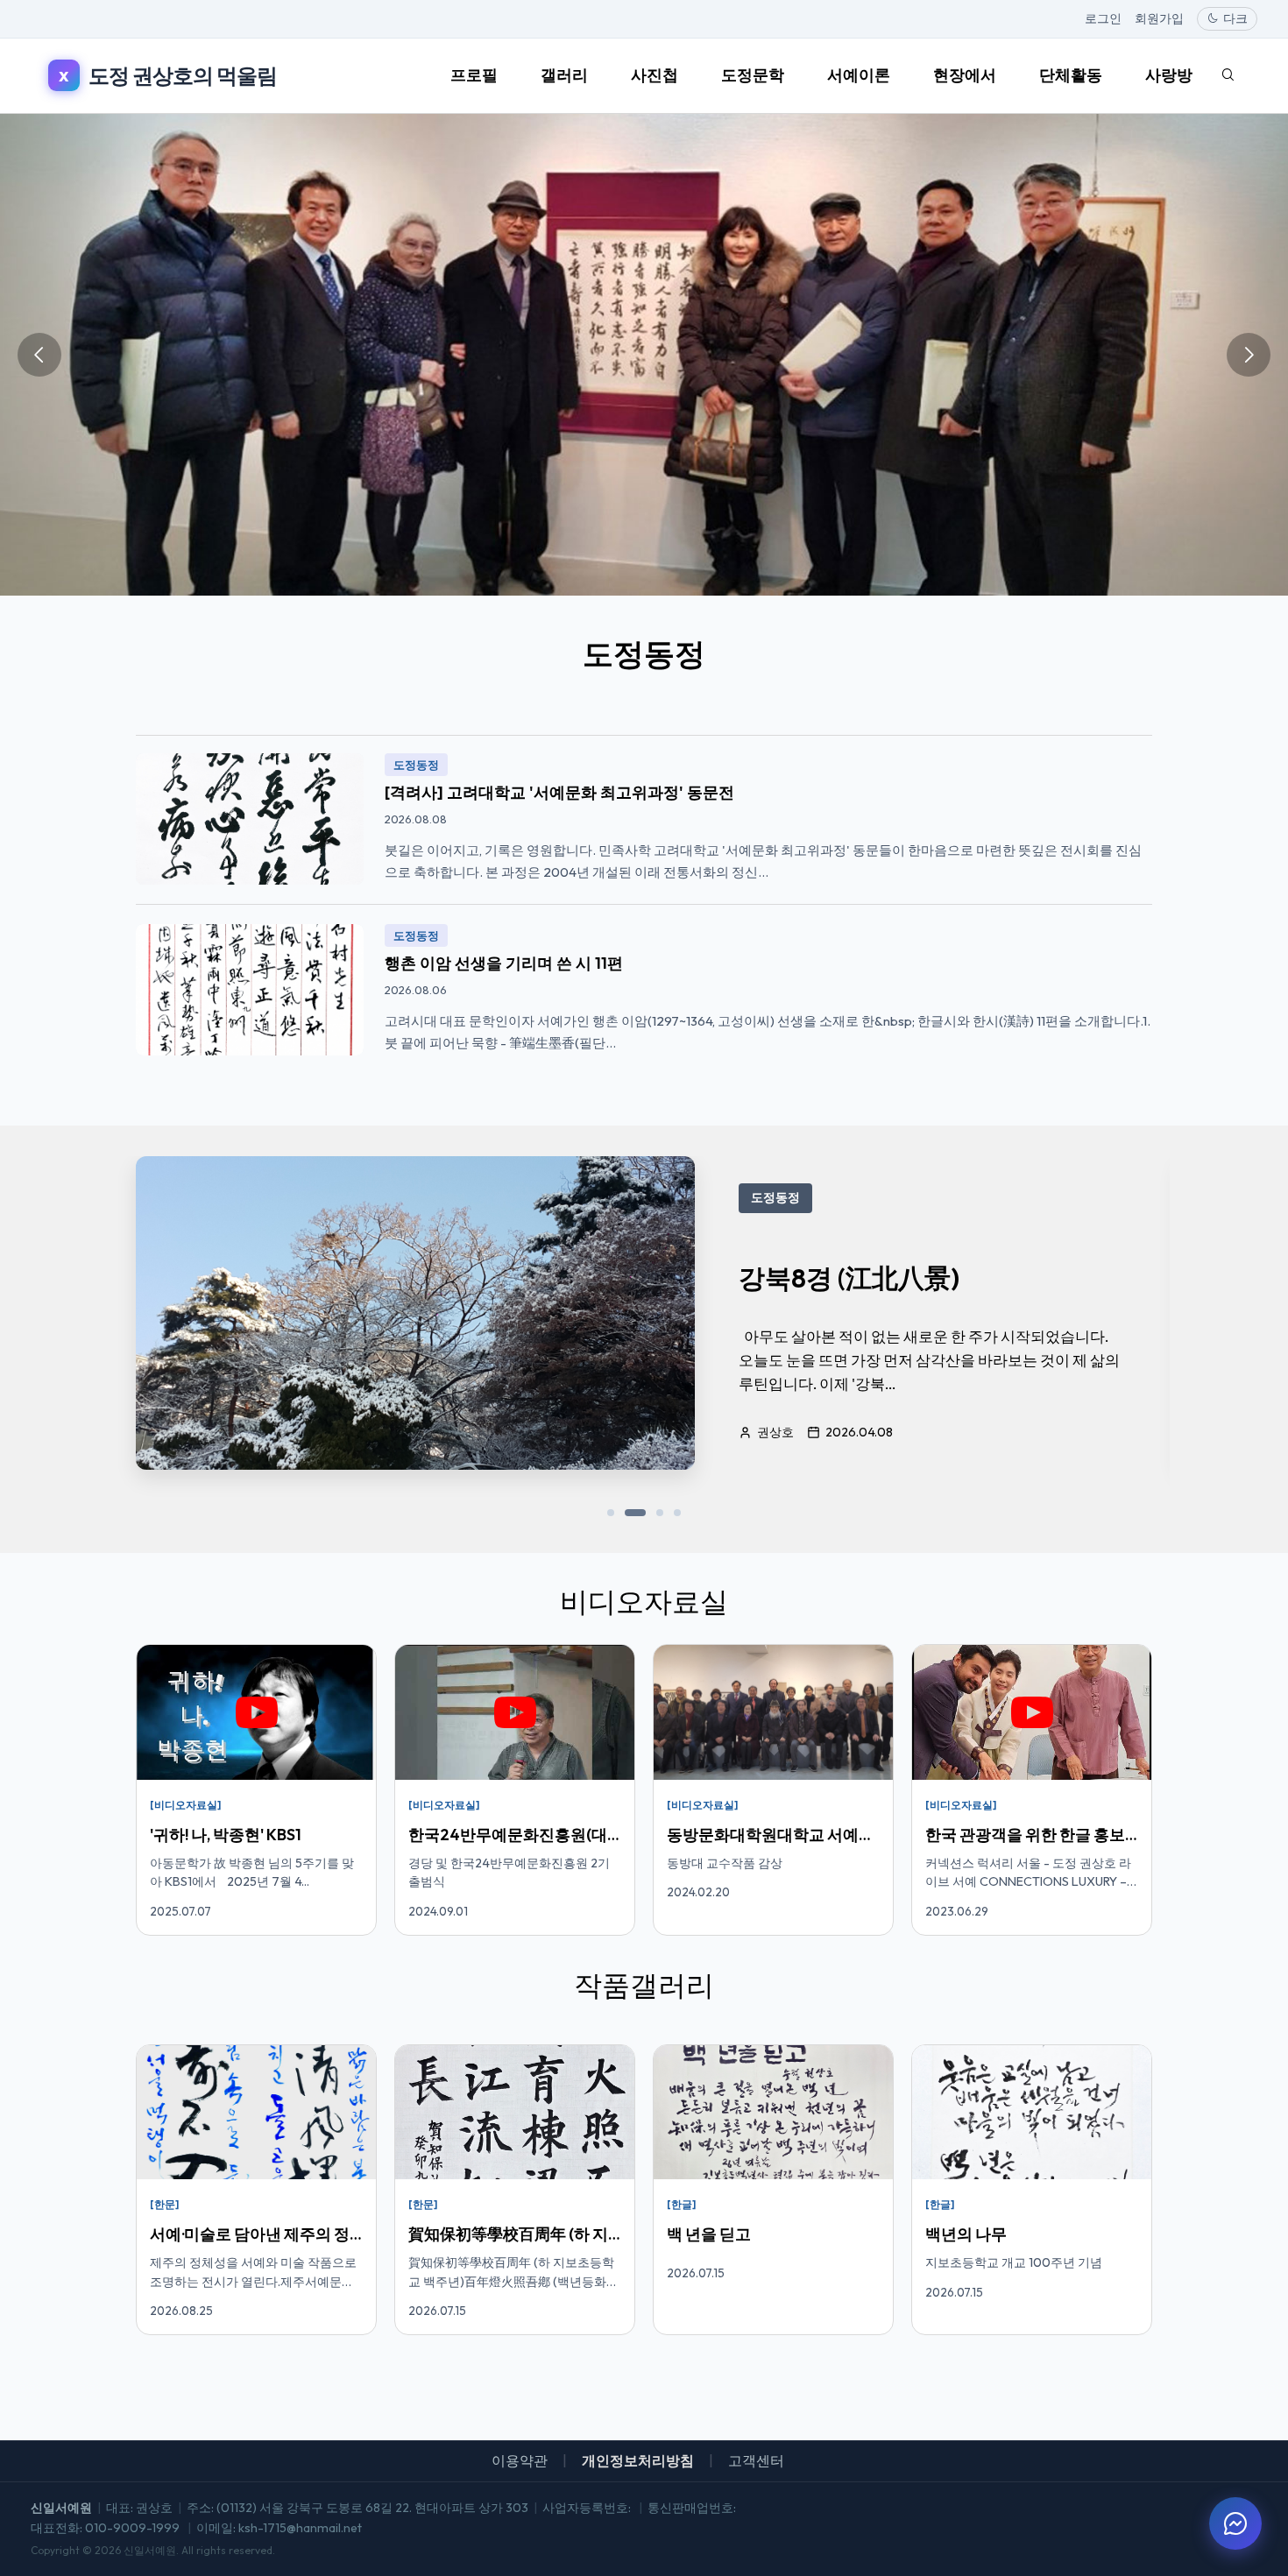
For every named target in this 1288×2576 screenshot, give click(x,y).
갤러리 (564, 75)
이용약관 (520, 2460)
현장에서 (965, 75)
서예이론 (859, 75)
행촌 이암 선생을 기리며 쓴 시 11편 (504, 963)
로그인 (1103, 18)
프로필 (474, 75)
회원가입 (1159, 18)
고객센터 (756, 2460)
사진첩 (655, 75)
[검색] (1228, 75)
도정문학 (753, 75)
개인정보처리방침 (638, 2460)
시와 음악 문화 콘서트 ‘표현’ (901, 1278)
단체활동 (1071, 75)
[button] (611, 1513)
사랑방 (1169, 75)
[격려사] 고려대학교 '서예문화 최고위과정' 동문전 (559, 792)
